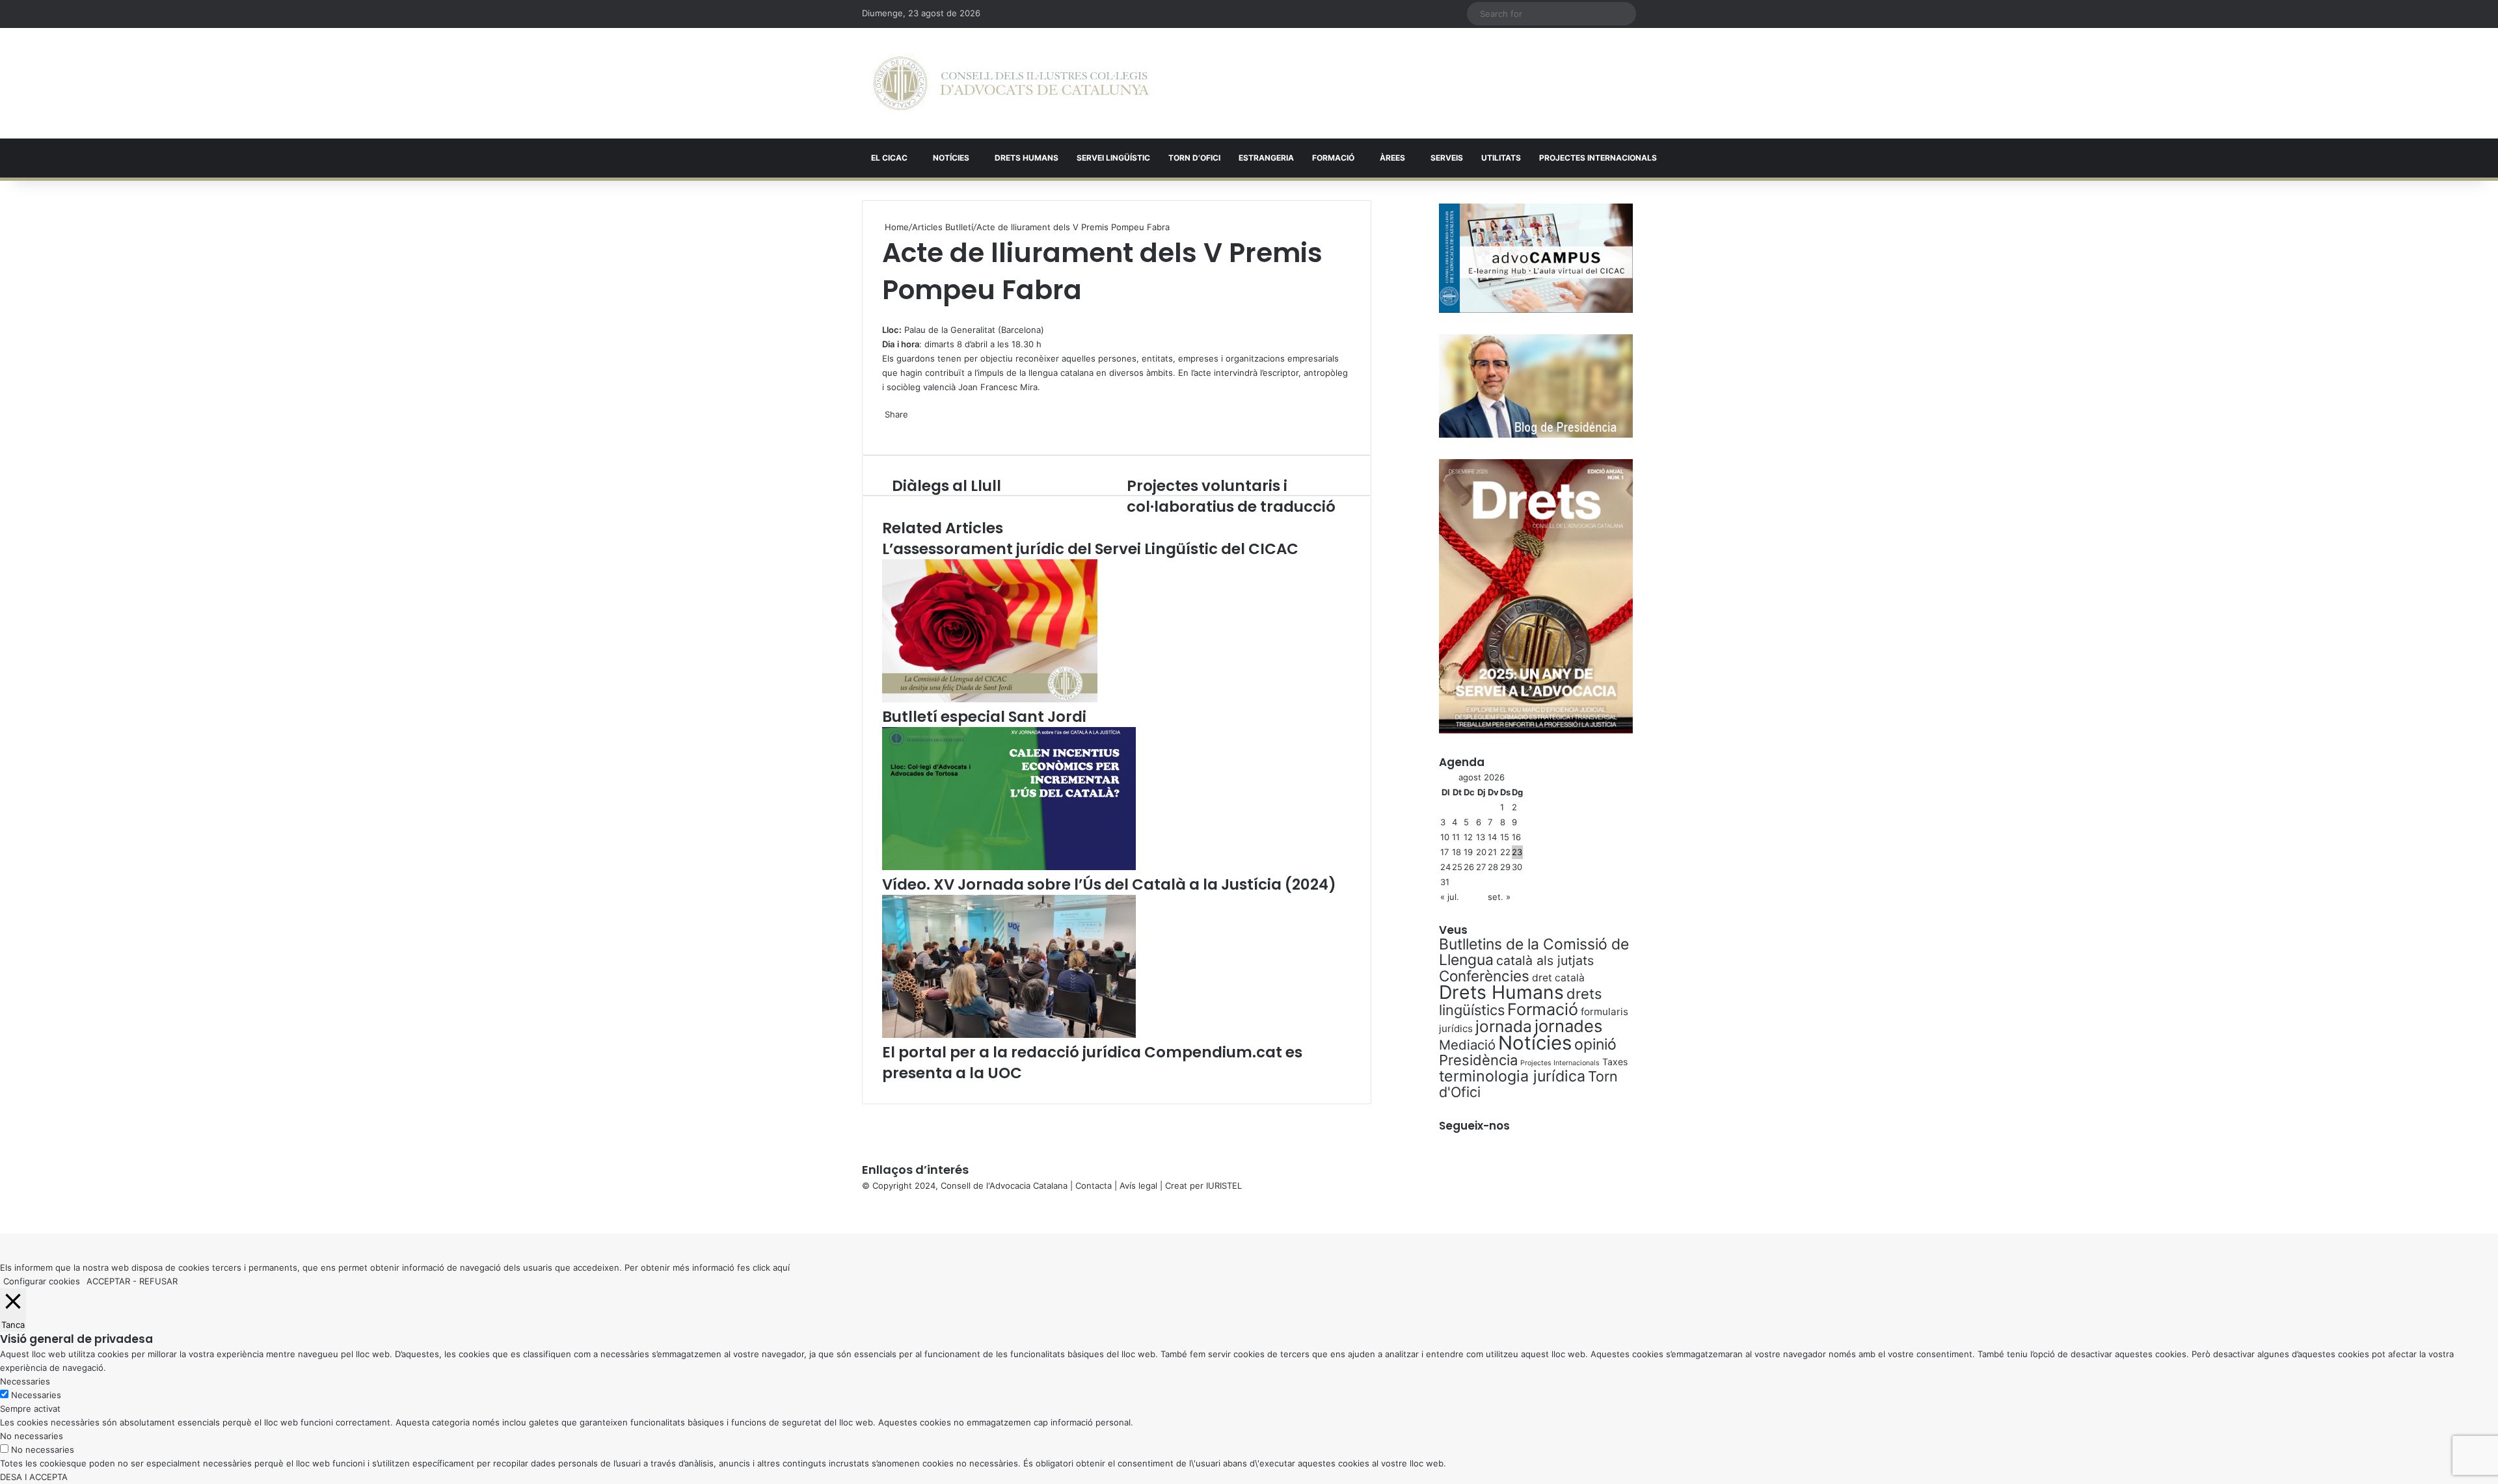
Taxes (1615, 1062)
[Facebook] (1, 1213)
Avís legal (1138, 1186)
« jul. (1450, 897)
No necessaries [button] (32, 1436)
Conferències (1484, 976)
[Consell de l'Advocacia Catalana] (1011, 83)
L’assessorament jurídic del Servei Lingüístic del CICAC (1090, 549)
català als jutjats (1545, 961)
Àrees (1392, 158)
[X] (883, 315)
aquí (781, 1267)
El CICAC (889, 158)
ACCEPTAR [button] (108, 1281)
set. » (1499, 897)
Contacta (1094, 1186)
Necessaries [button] (25, 1381)
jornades (1568, 1026)
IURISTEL (1224, 1186)
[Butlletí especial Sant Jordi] (990, 699)
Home (895, 227)
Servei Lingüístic (1113, 158)
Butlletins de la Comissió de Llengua (1534, 952)
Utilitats (1501, 158)
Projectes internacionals (1598, 158)
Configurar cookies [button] (42, 1281)
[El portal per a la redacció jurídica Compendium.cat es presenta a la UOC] (1009, 1035)
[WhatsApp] (886, 315)
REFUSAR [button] (158, 1281)
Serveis (1447, 158)
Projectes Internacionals (1560, 1063)
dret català (1558, 978)
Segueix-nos (1474, 1126)
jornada (1504, 1026)
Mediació (1467, 1045)
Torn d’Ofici (1194, 158)
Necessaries (36, 1395)
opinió (1595, 1044)
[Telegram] (889, 428)
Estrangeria (1266, 158)
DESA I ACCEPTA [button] (34, 1477)
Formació (1333, 158)
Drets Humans (1027, 158)
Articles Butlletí (943, 227)
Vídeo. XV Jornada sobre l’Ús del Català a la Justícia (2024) (1109, 884)
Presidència (1478, 1060)
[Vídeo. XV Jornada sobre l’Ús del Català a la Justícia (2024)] (1009, 867)
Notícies (951, 158)
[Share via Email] (891, 428)
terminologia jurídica (1512, 1076)
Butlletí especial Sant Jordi (984, 717)
